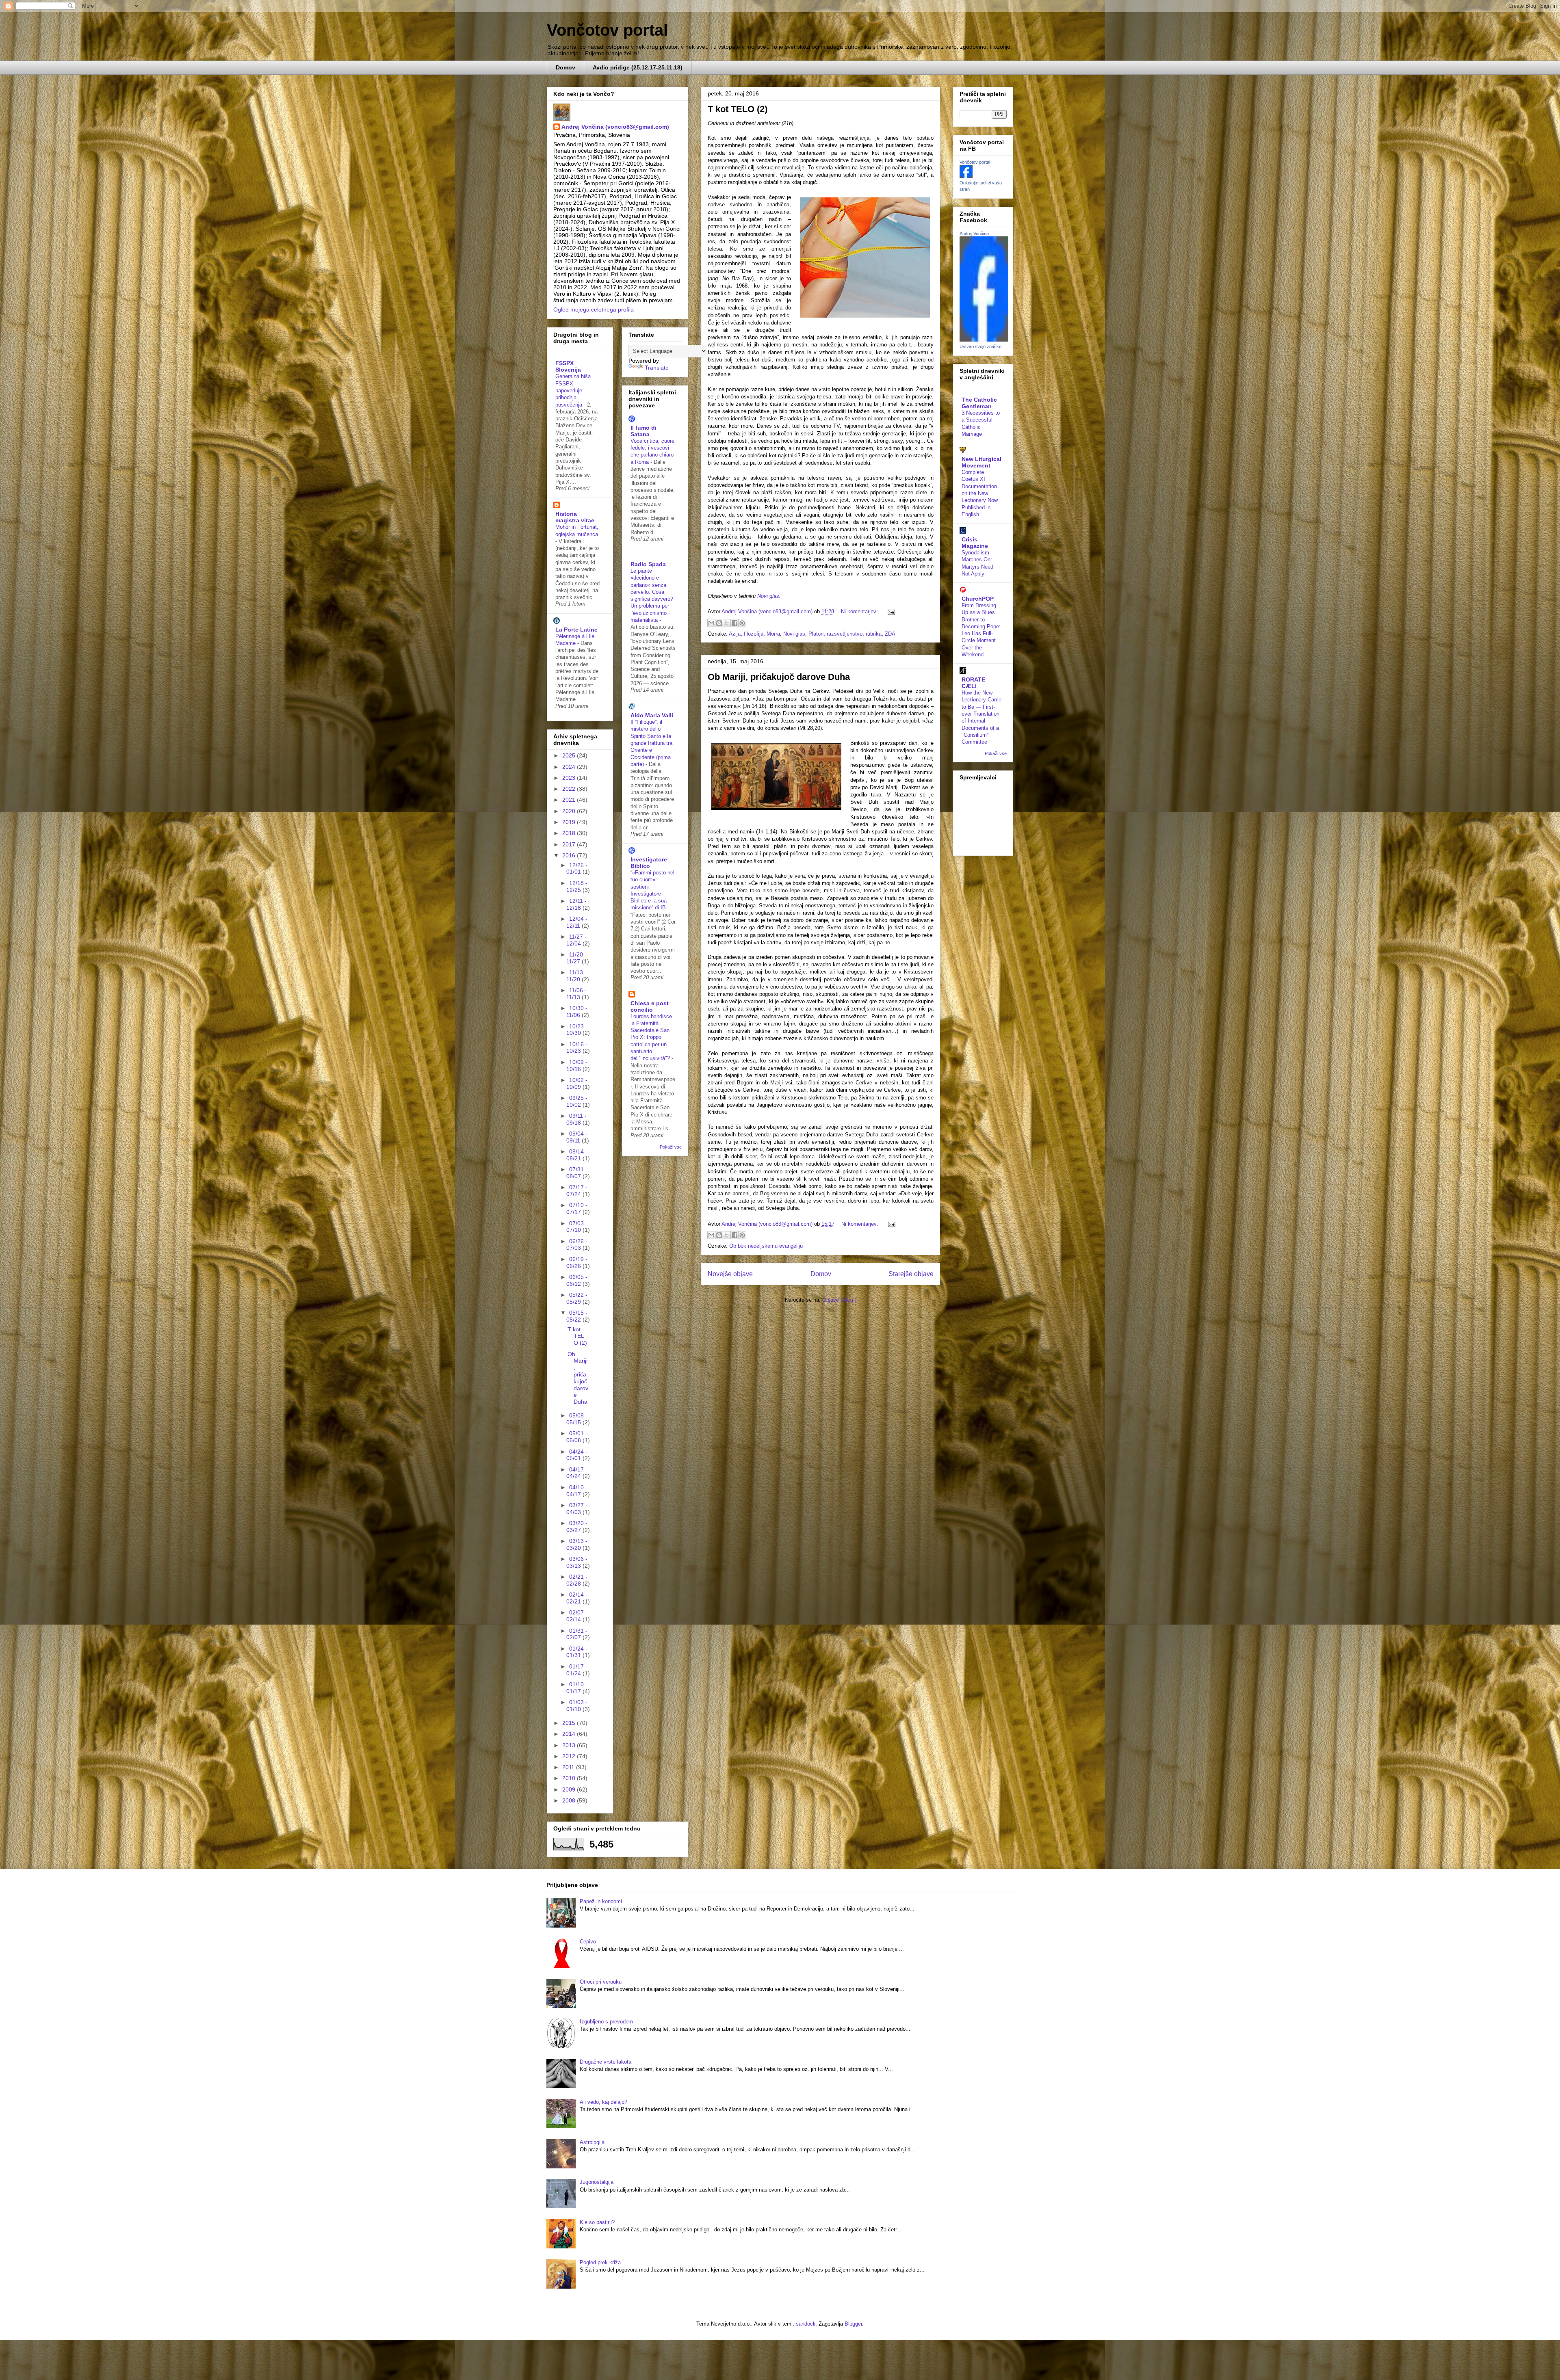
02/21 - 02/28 (577, 1580)
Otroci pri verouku (601, 1982)
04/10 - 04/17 (577, 1491)
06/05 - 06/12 (577, 1280)
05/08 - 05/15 (577, 1419)
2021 (570, 800)
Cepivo (588, 1942)
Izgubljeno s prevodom (606, 2022)
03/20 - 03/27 (577, 1526)
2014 (570, 1734)
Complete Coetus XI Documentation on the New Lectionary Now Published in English (980, 493)
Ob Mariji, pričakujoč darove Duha (779, 677)
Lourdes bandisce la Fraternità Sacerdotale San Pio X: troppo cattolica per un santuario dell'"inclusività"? (651, 1037)
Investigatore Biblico (649, 863)
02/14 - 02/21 (577, 1598)
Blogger (853, 2324)
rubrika (874, 634)
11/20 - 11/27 (576, 958)
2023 (570, 778)
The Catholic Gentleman (979, 403)
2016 (570, 855)
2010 (570, 1778)
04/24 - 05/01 (577, 1455)
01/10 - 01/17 (577, 1688)
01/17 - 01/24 (577, 1670)
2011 (569, 1767)
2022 (570, 789)
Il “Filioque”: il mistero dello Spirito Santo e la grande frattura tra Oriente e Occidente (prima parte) (651, 743)
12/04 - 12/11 (577, 922)
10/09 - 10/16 (577, 1066)
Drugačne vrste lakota (606, 2062)
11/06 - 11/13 (576, 994)
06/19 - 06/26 (577, 1262)
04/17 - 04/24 (577, 1473)
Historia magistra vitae (575, 517)
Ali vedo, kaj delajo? (603, 2102)
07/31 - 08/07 (577, 1173)
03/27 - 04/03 (577, 1509)
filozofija (754, 634)
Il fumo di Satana (643, 431)
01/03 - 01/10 (577, 1706)
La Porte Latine (576, 630)
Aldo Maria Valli (652, 715)
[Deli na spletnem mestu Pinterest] (742, 623)
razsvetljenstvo (845, 634)
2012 (570, 1756)
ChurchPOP (978, 599)
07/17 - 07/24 (577, 1191)
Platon (816, 634)
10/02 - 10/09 (577, 1083)
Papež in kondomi (601, 1901)
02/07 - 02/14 (577, 1616)
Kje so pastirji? (597, 2222)
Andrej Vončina (974, 234)
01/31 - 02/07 (577, 1634)
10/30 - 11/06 (577, 1011)
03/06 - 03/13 (577, 1562)
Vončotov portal (607, 30)
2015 (570, 1723)
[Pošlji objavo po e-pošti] (711, 623)
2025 (570, 755)
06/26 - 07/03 (577, 1245)
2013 (570, 1745)
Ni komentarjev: (860, 611)
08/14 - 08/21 (577, 1155)
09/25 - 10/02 (577, 1101)
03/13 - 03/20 (577, 1544)
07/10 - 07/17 (577, 1208)
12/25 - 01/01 (577, 869)
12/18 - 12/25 (577, 886)
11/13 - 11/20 (576, 976)
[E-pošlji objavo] (890, 611)
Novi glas (768, 596)
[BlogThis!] (719, 623)
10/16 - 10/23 (577, 1048)
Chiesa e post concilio (650, 1006)
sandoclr (806, 2324)
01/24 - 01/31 (577, 1652)
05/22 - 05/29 (577, 1298)
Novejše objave (730, 1274)
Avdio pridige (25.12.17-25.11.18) (638, 67)
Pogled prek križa (600, 2262)
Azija (735, 634)
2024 (570, 767)
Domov (565, 67)
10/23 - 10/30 (577, 1030)
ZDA (890, 634)
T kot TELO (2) (738, 109)
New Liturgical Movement (981, 462)
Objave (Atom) (839, 1300)
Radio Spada (648, 564)
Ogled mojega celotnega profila (594, 309)
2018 (570, 833)
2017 (570, 844)
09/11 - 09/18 (576, 1119)
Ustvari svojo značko (980, 346)
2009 (570, 1789)
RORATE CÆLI (973, 683)
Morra (773, 634)
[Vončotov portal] (966, 176)
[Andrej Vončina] (984, 340)
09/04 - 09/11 (577, 1137)
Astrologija (592, 2142)
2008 (570, 1800)
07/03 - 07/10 (577, 1227)
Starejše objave (911, 1274)
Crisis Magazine (975, 543)
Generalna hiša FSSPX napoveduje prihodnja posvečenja (573, 390)
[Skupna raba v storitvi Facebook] (734, 623)
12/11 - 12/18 (576, 904)
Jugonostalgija (597, 2182)
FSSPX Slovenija (568, 366)
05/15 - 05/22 (577, 1316)
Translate (657, 368)
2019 (570, 822)
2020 (570, 811)
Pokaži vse (671, 1147)
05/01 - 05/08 (577, 1437)
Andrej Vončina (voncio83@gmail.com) (615, 127)
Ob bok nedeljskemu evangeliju (766, 1246)
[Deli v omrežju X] (727, 623)
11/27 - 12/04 (576, 940)
